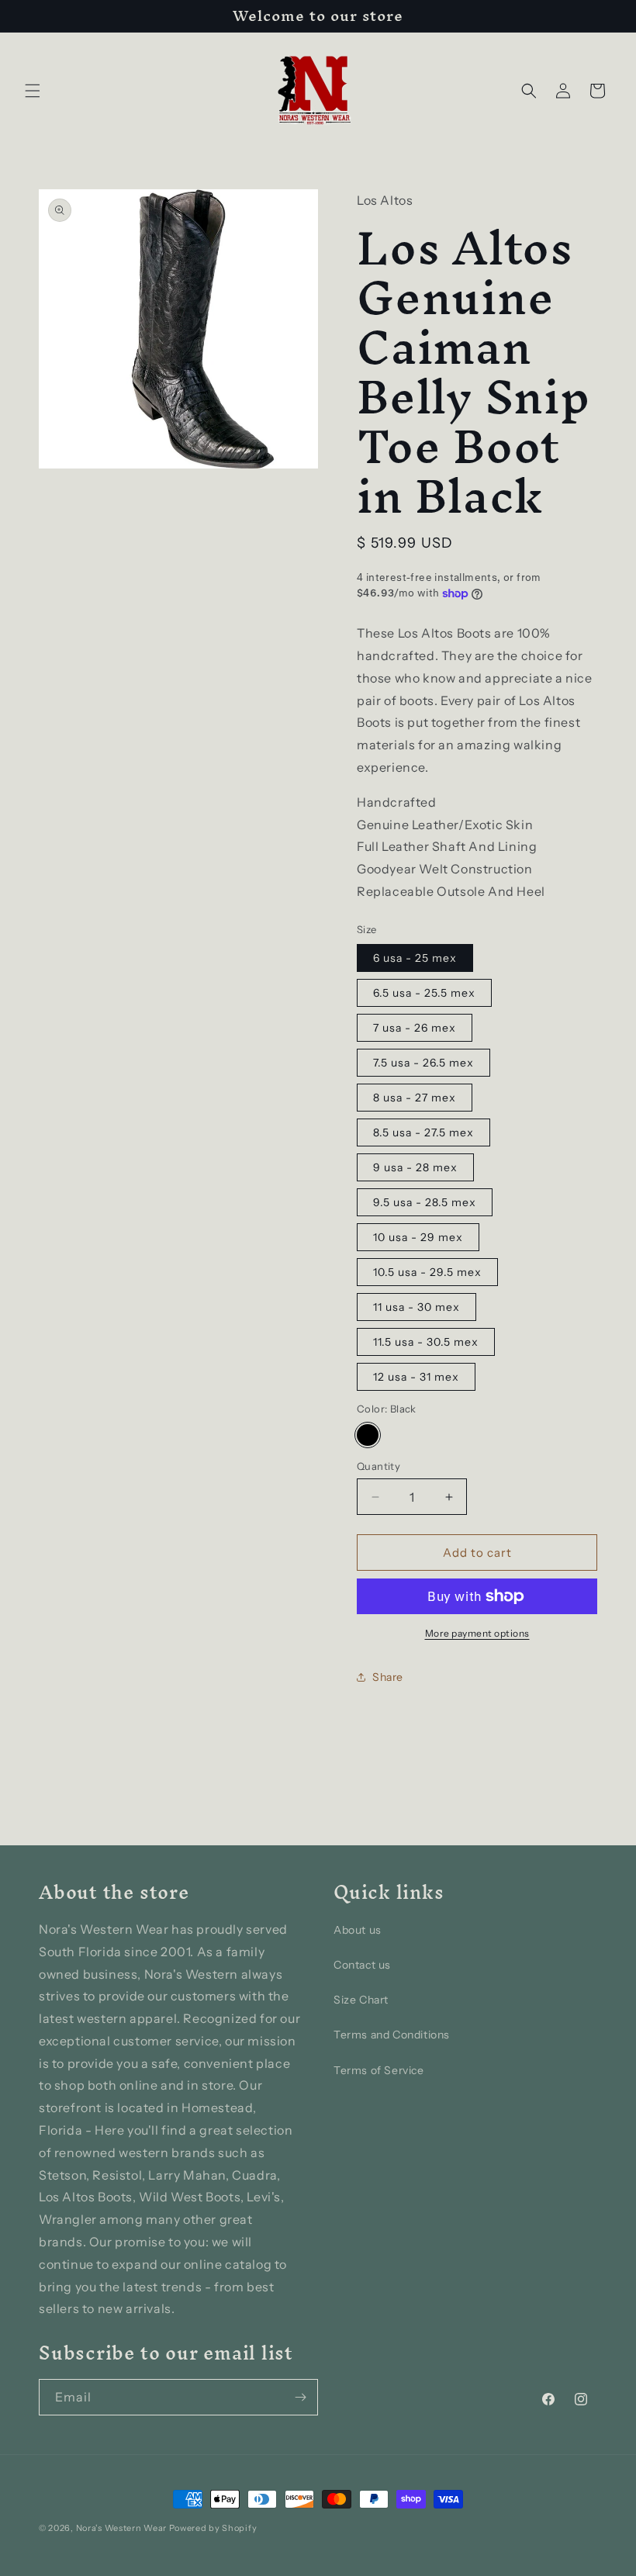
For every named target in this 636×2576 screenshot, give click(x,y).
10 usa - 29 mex (418, 1237)
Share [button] (388, 1677)
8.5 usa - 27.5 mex (423, 1132)
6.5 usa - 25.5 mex (424, 993)
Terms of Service (379, 2070)
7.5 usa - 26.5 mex (423, 1063)
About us (358, 1930)
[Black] (368, 1435)
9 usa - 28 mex (415, 1167)
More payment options (477, 1633)
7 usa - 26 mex (415, 1028)
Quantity (378, 1466)
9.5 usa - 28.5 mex (425, 1202)
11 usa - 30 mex (417, 1307)
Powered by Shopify (213, 2528)
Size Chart (361, 2000)
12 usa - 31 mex (416, 1377)
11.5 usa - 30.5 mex (426, 1342)
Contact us (362, 1965)
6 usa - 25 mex (415, 958)
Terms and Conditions (392, 2035)
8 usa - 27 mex (415, 1098)
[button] (33, 91)
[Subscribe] (300, 2397)
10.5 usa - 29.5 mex (427, 1272)
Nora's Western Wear (121, 2528)
